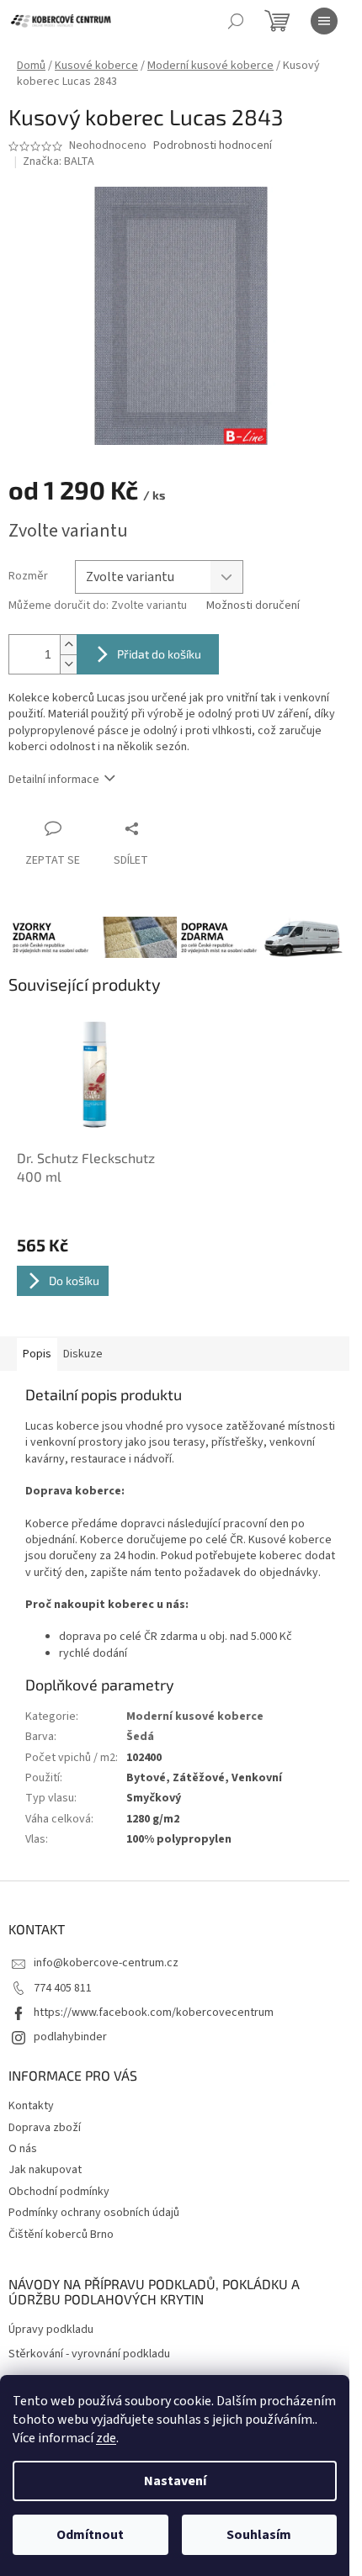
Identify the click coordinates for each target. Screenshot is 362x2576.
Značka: (59, 161)
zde (106, 2438)
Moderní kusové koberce (195, 1716)
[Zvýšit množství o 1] (68, 645)
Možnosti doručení (253, 606)
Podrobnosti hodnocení (213, 146)
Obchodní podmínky (59, 2192)
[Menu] (324, 21)
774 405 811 (63, 1988)
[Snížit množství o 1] (68, 664)
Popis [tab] (37, 1354)
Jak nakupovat (45, 2170)
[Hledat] (236, 21)
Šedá (140, 1737)
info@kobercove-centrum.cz (106, 1963)
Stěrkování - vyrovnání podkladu (89, 2354)
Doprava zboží (45, 2128)
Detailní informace (54, 780)
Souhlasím (259, 2535)
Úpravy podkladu (51, 2330)
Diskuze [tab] (83, 1354)
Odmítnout (90, 2535)
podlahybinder (70, 2037)
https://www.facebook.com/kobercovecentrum (154, 2013)
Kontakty (31, 2106)
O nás (23, 2149)
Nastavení (175, 2481)
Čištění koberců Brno (61, 2235)
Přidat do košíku (159, 654)
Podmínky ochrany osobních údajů (94, 2213)
